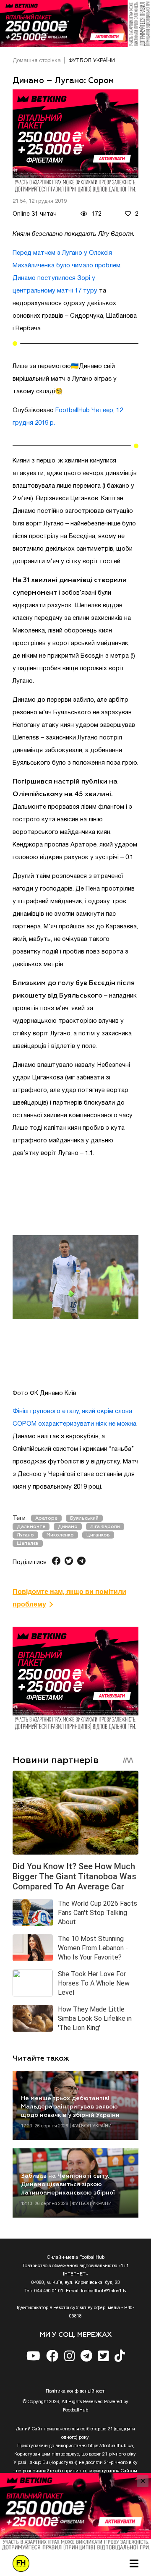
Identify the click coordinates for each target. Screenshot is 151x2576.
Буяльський (84, 1518)
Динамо (68, 1527)
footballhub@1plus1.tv (104, 2291)
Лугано (25, 1535)
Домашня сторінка (37, 61)
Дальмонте (31, 1527)
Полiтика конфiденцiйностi (76, 2391)
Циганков (98, 1535)
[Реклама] (75, 24)
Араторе (46, 1518)
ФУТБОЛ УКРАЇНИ (92, 61)
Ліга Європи (105, 1527)
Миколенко (60, 1535)
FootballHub (73, 410)
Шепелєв (28, 1543)
